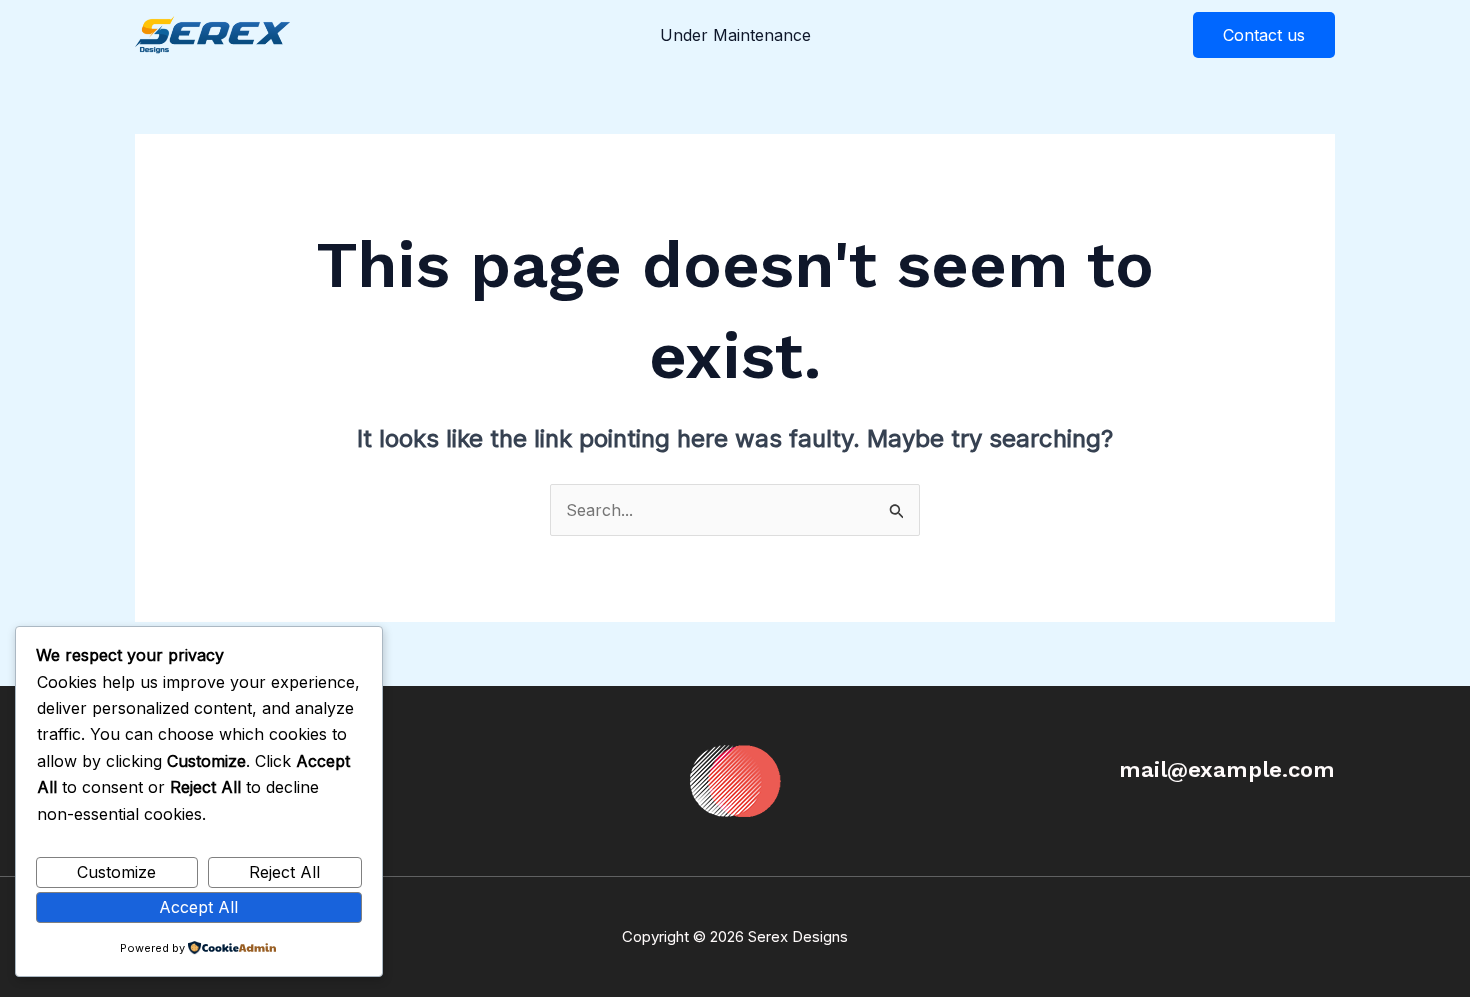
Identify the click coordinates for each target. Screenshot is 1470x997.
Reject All (284, 872)
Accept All (198, 907)
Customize (116, 872)
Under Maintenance (735, 35)
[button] (1264, 35)
